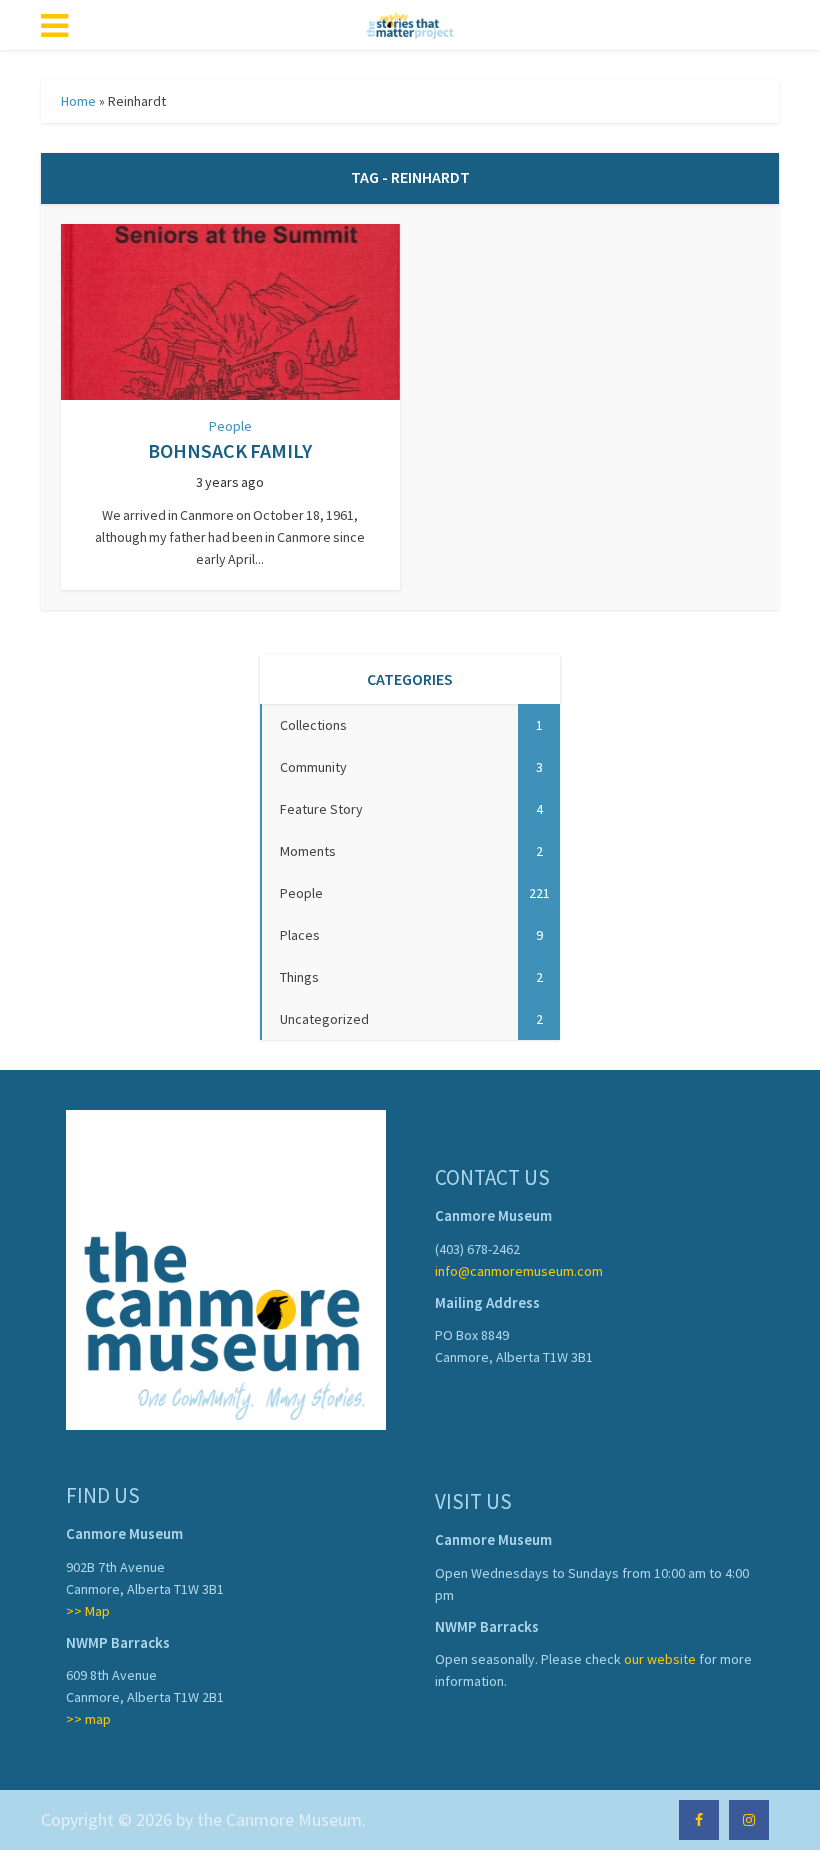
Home (78, 101)
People (230, 426)
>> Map (88, 1611)
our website (660, 1659)
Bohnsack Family (230, 450)
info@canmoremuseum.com (519, 1271)
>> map (88, 1719)
